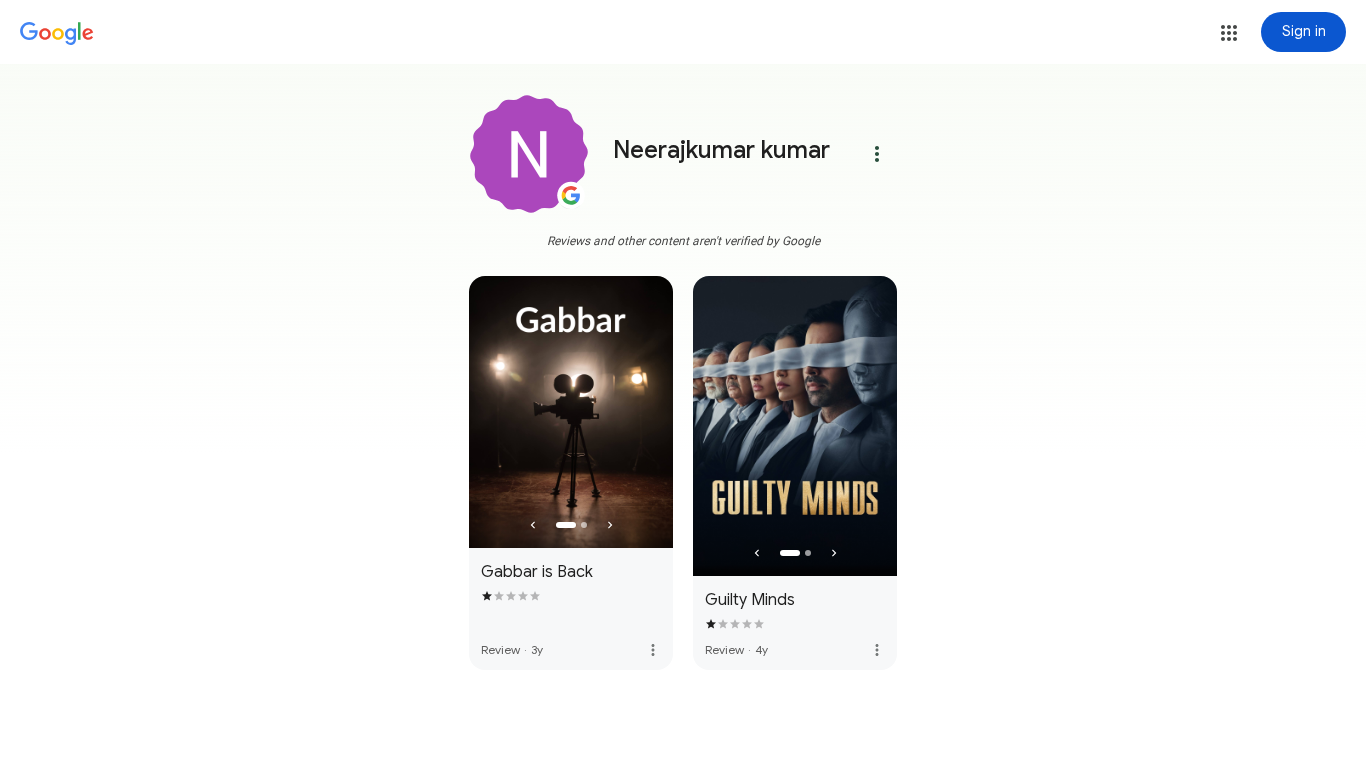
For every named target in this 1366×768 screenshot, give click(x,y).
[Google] (57, 34)
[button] (1229, 33)
